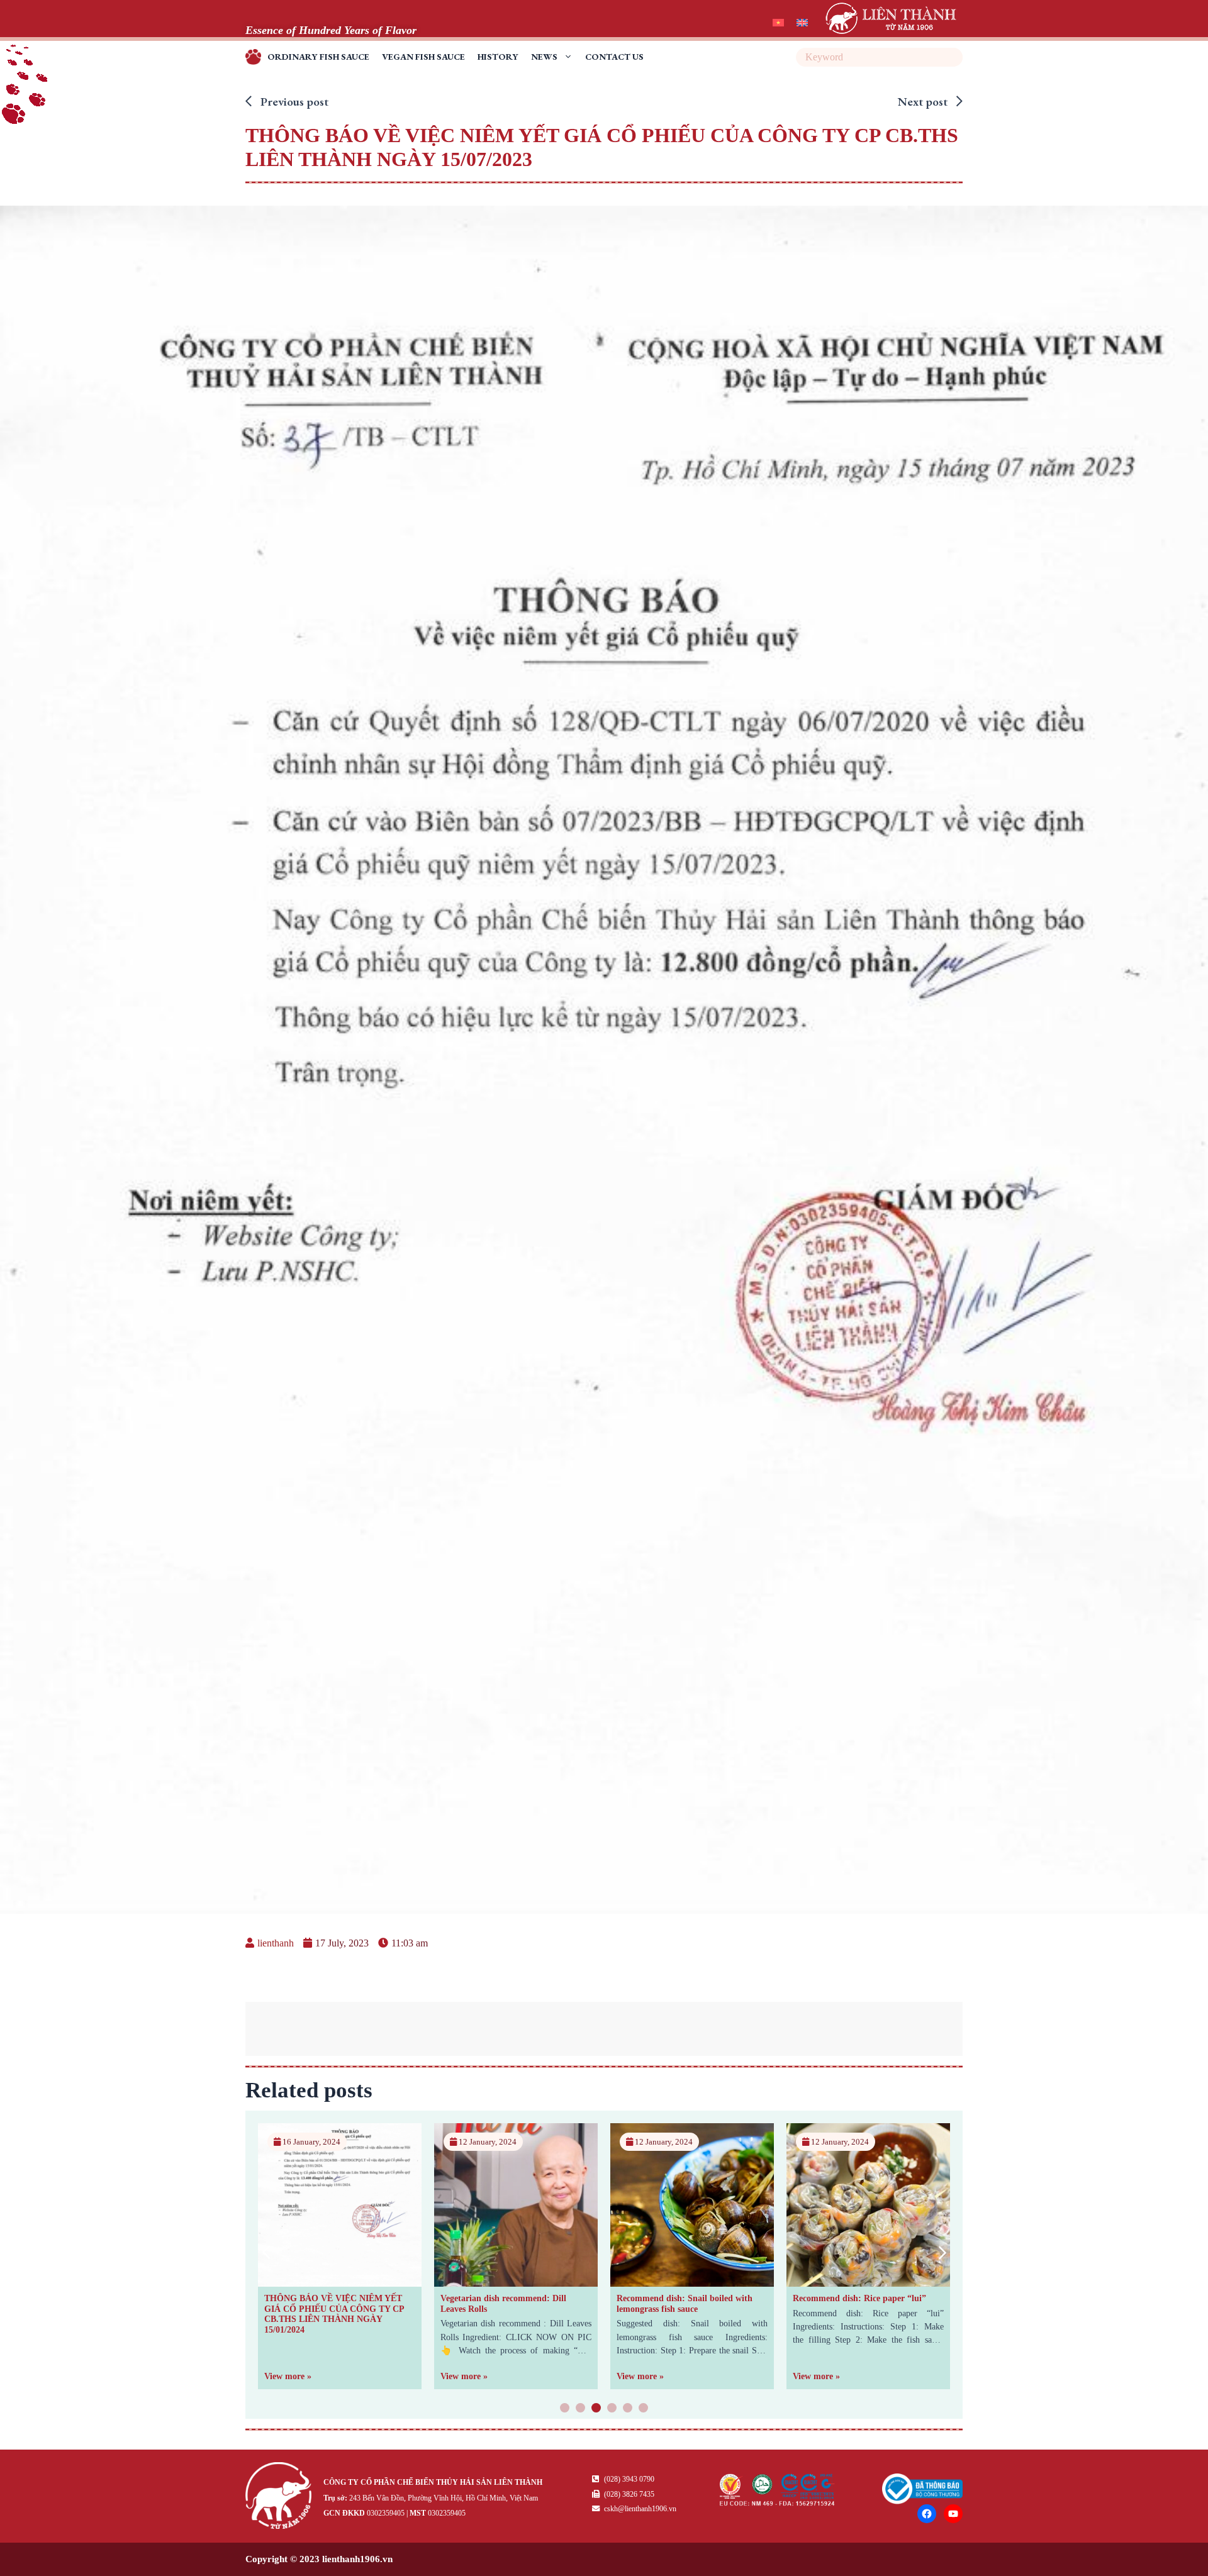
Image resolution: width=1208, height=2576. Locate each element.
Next (942, 2252)
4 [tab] (612, 2409)
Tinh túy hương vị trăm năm (256, 59)
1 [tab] (565, 2409)
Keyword (952, 57)
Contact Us (614, 57)
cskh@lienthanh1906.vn (639, 2509)
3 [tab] (596, 2409)
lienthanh (276, 1943)
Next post (924, 102)
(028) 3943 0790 (628, 2479)
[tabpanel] (340, 2256)
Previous (266, 2252)
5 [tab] (628, 2409)
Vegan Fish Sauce (423, 57)
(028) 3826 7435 (628, 2494)
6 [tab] (644, 2409)
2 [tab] (581, 2409)
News (544, 57)
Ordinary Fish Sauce (318, 57)
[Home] (282, 2498)
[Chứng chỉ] (777, 2502)
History (498, 57)
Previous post (293, 102)
